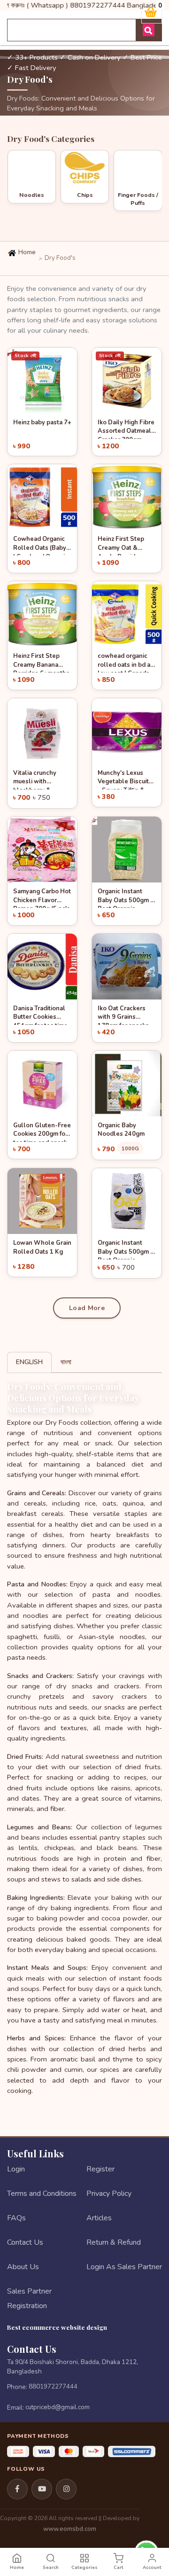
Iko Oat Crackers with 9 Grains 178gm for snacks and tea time (123, 1015)
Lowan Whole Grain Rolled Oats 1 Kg (42, 1247)
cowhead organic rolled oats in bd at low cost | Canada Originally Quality (125, 662)
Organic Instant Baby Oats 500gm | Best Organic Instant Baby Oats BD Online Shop (125, 898)
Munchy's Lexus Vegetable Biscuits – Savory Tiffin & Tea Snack (125, 779)
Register (100, 2169)
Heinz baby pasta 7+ (42, 422)
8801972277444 (53, 2386)
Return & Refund (114, 2242)
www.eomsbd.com (70, 2529)
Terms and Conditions (42, 2194)
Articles (99, 2218)
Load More (87, 1308)
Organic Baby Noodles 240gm (121, 1130)
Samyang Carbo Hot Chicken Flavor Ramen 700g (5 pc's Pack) (42, 898)
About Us (23, 2267)
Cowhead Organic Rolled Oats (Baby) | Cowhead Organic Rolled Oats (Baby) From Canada (41, 545)
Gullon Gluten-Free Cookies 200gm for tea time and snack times (42, 1132)
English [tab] (29, 1362)
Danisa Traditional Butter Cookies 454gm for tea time (40, 1015)
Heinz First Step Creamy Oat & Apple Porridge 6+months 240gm (123, 545)
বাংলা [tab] (66, 1362)
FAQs (16, 2218)
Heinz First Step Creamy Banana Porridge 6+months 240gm (41, 662)
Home (26, 252)
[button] (12, 225)
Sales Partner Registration (29, 2298)
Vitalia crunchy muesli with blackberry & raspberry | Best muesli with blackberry (36, 779)
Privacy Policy (109, 2194)
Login (16, 2169)
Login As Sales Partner (124, 2267)
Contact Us (25, 2242)
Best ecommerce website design (57, 2327)
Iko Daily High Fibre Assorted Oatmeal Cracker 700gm (126, 429)
